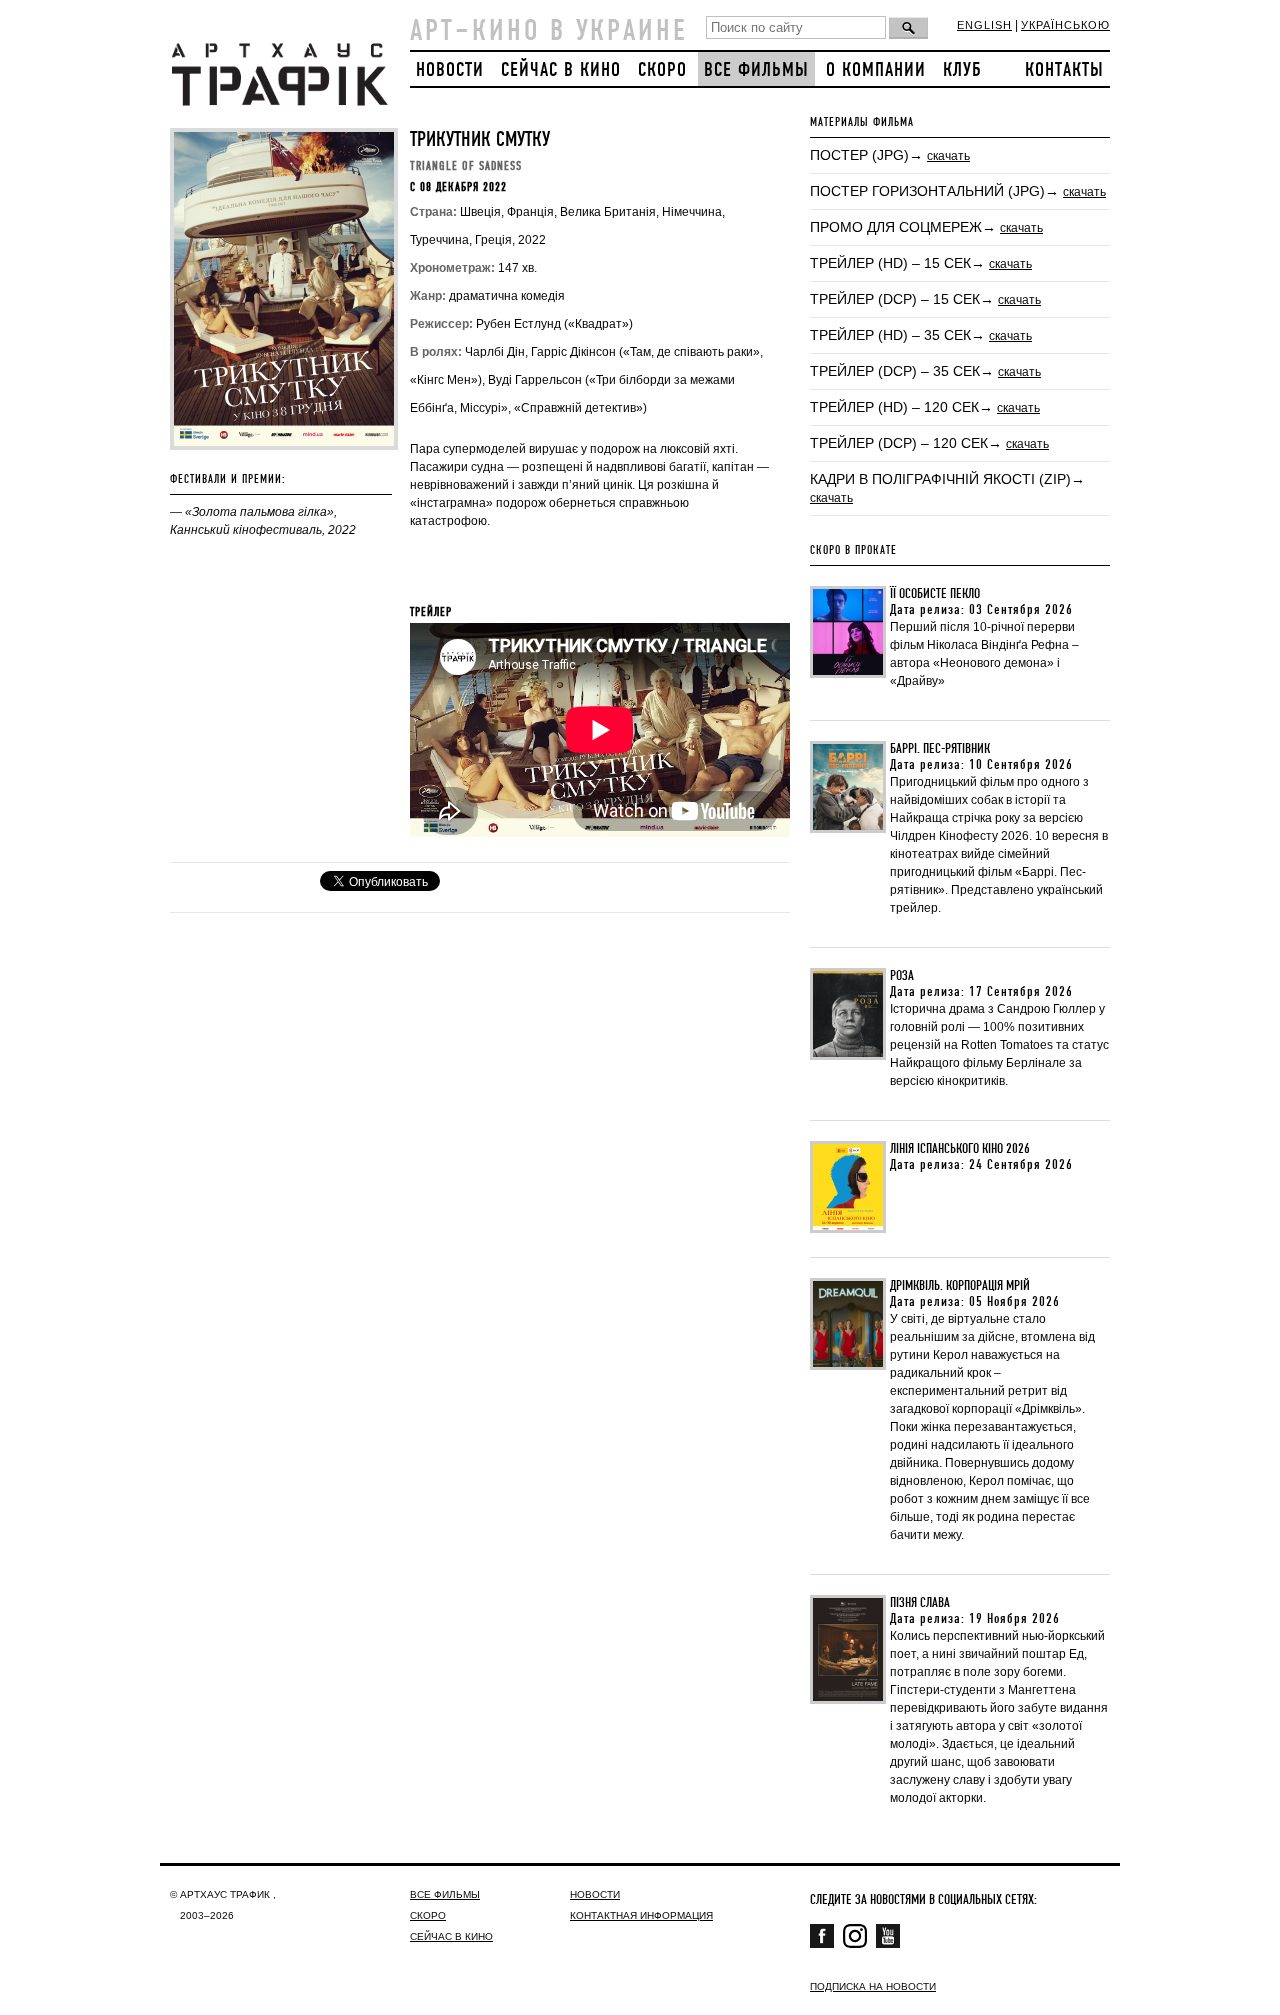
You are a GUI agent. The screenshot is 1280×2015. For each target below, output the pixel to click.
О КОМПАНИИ (876, 70)
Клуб (962, 70)
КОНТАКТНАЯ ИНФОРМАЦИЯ (641, 1915)
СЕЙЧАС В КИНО (561, 70)
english (984, 25)
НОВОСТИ (450, 70)
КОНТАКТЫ (1064, 70)
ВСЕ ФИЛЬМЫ (756, 70)
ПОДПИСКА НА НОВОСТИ (873, 1986)
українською (1065, 25)
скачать (948, 156)
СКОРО (662, 70)
